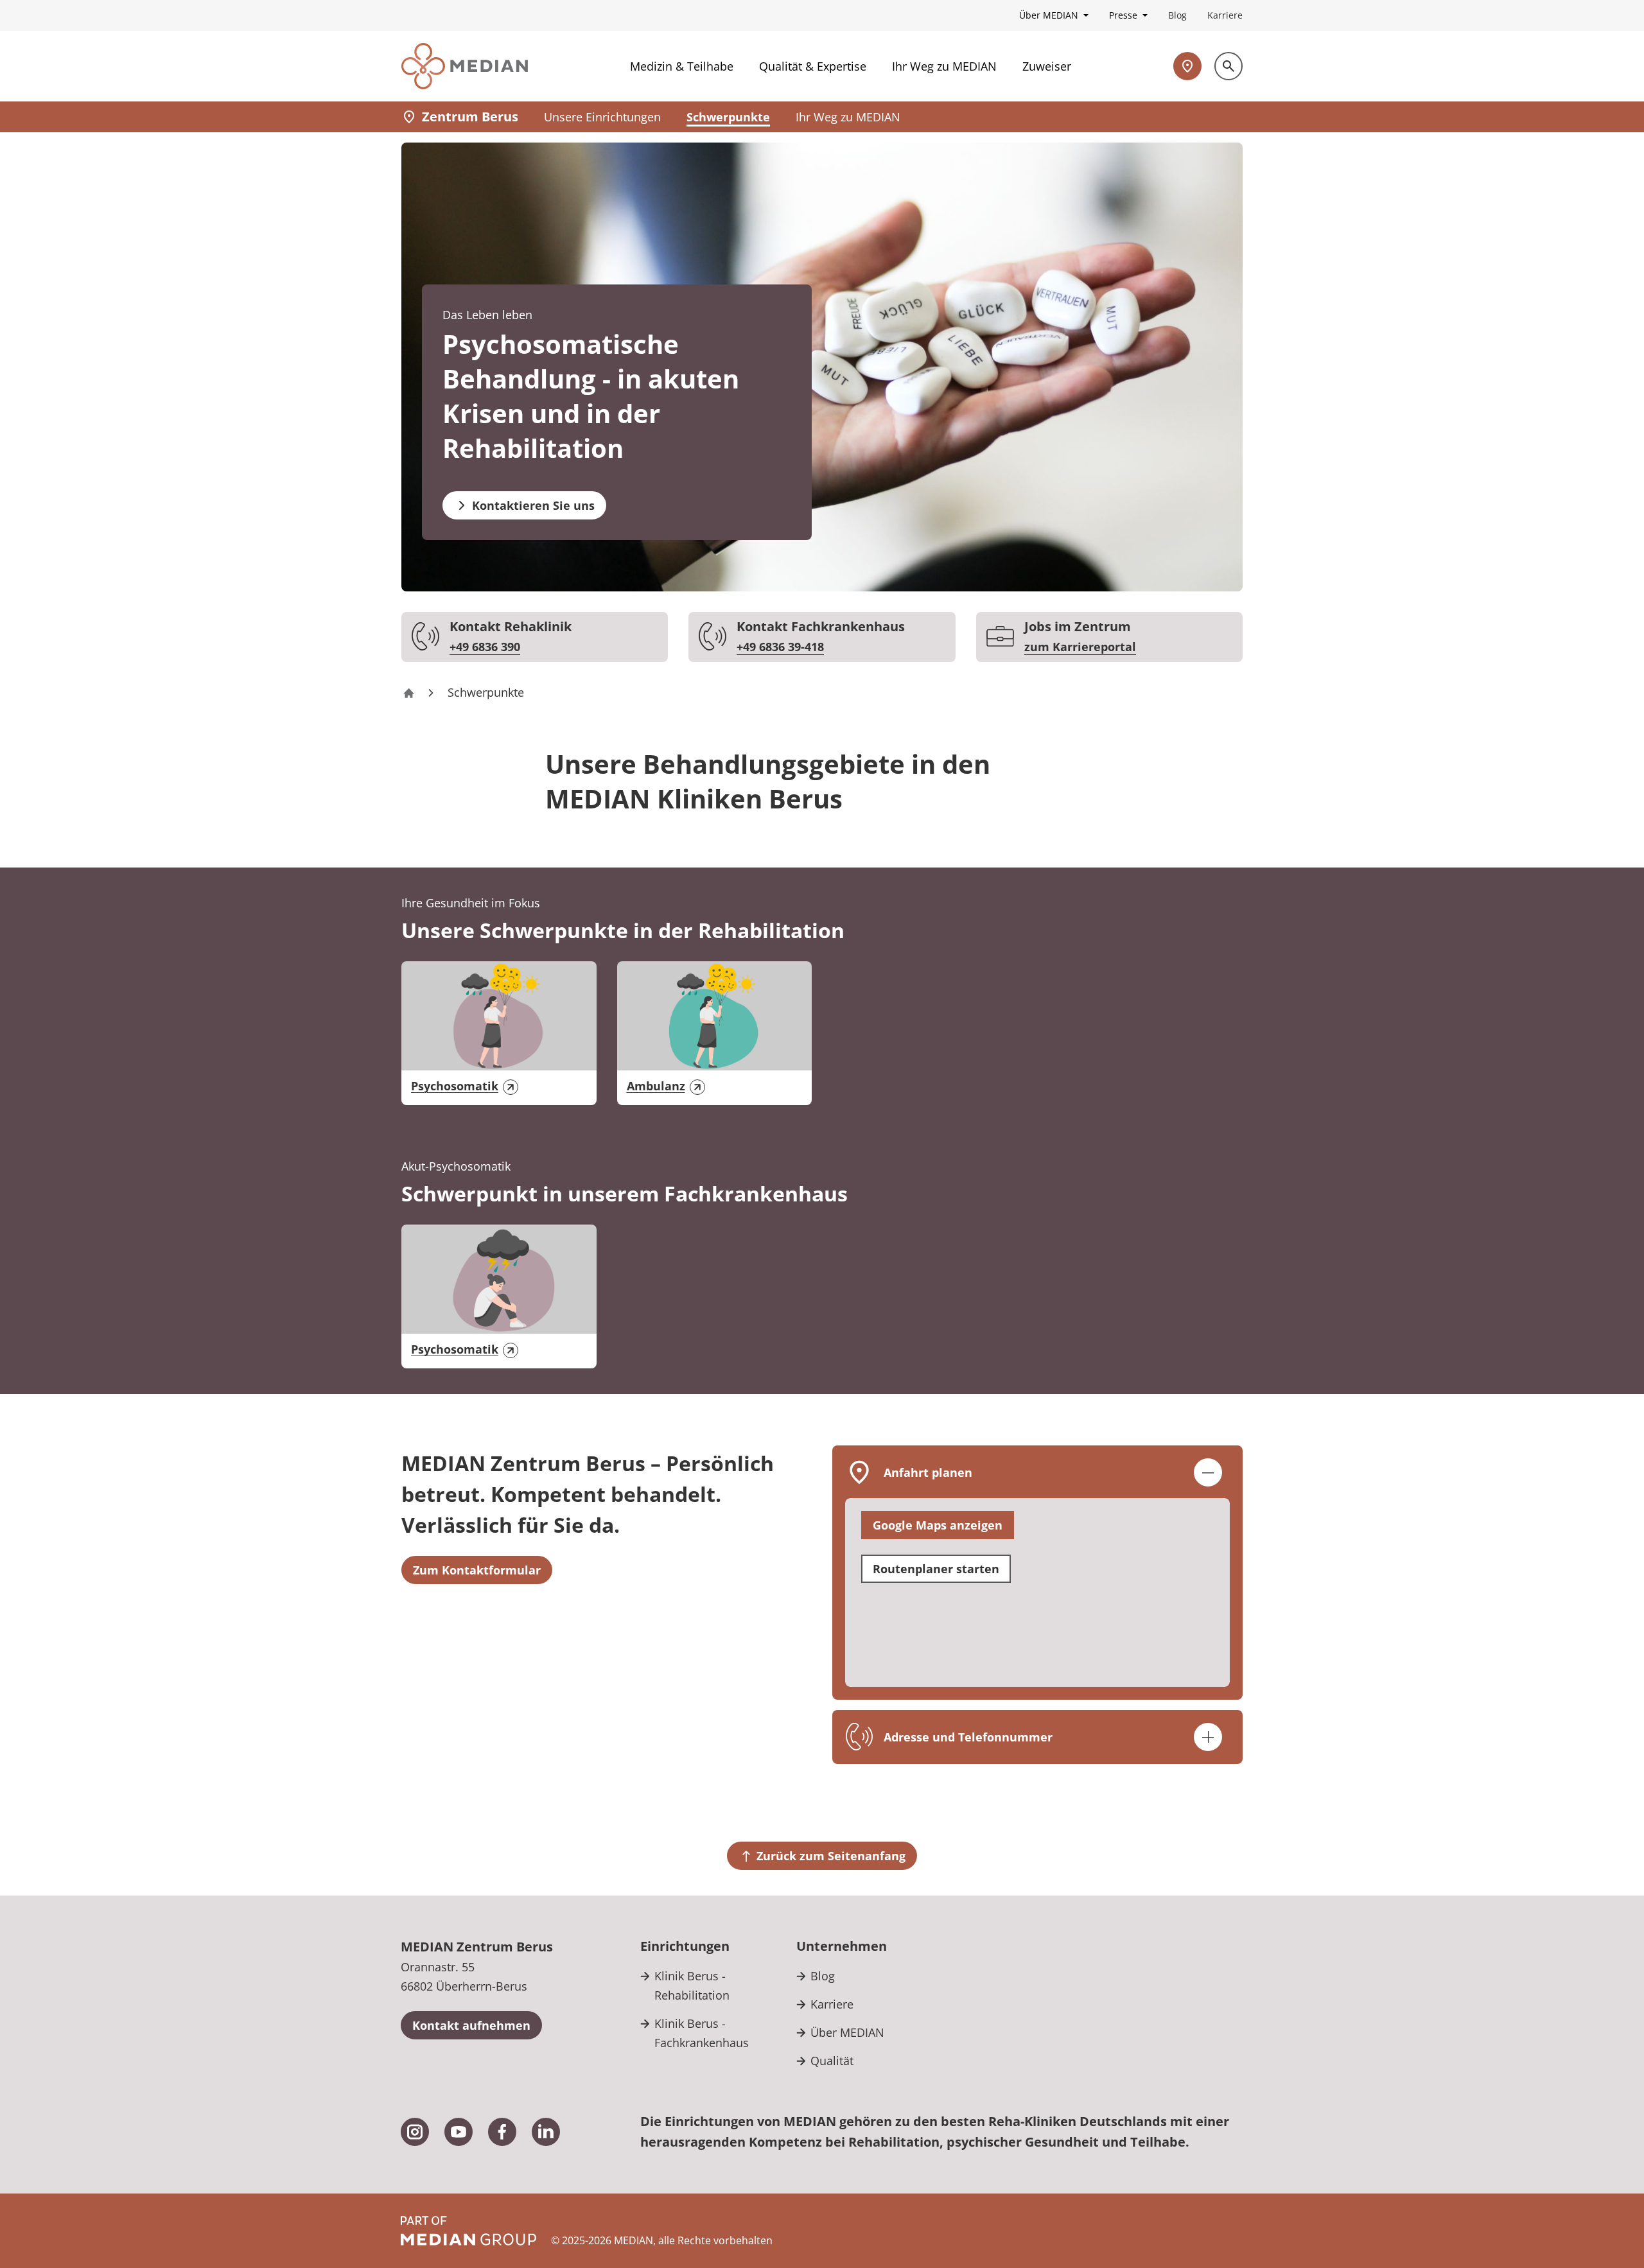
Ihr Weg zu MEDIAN (944, 66)
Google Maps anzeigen (938, 1525)
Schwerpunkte (728, 117)
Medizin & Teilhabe (682, 66)
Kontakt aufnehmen (471, 2025)
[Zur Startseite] (465, 66)
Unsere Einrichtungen (602, 117)
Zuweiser (1047, 66)
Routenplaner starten (936, 1569)
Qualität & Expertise (813, 66)
